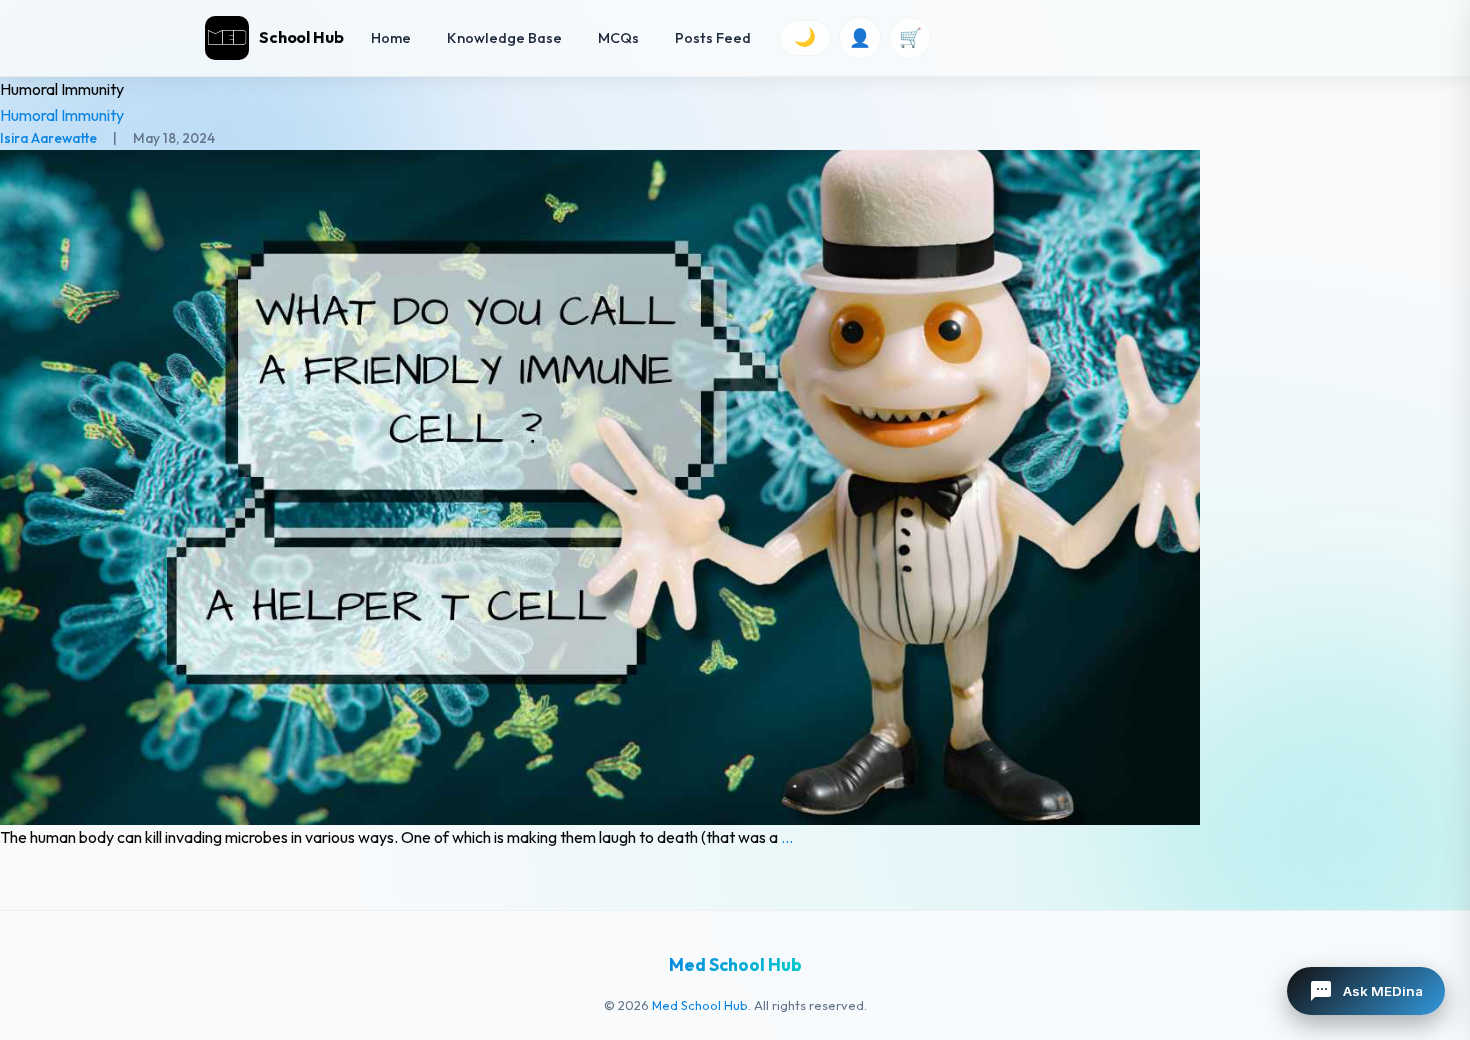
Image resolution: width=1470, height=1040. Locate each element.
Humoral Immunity (62, 115)
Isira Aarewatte (48, 138)
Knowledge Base (504, 38)
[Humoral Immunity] (735, 487)
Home (391, 38)
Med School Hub (700, 1005)
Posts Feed (713, 38)
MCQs (618, 38)
